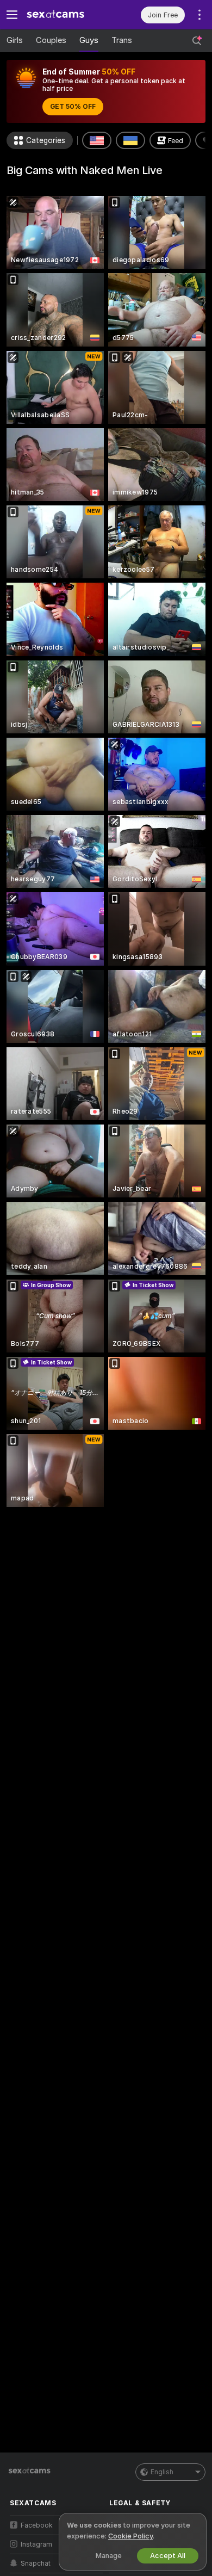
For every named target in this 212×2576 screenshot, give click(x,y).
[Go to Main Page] (65, 15)
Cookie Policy (130, 2536)
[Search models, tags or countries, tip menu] (197, 41)
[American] (97, 140)
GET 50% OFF (73, 107)
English (162, 2472)
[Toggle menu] (12, 15)
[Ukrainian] (130, 140)
